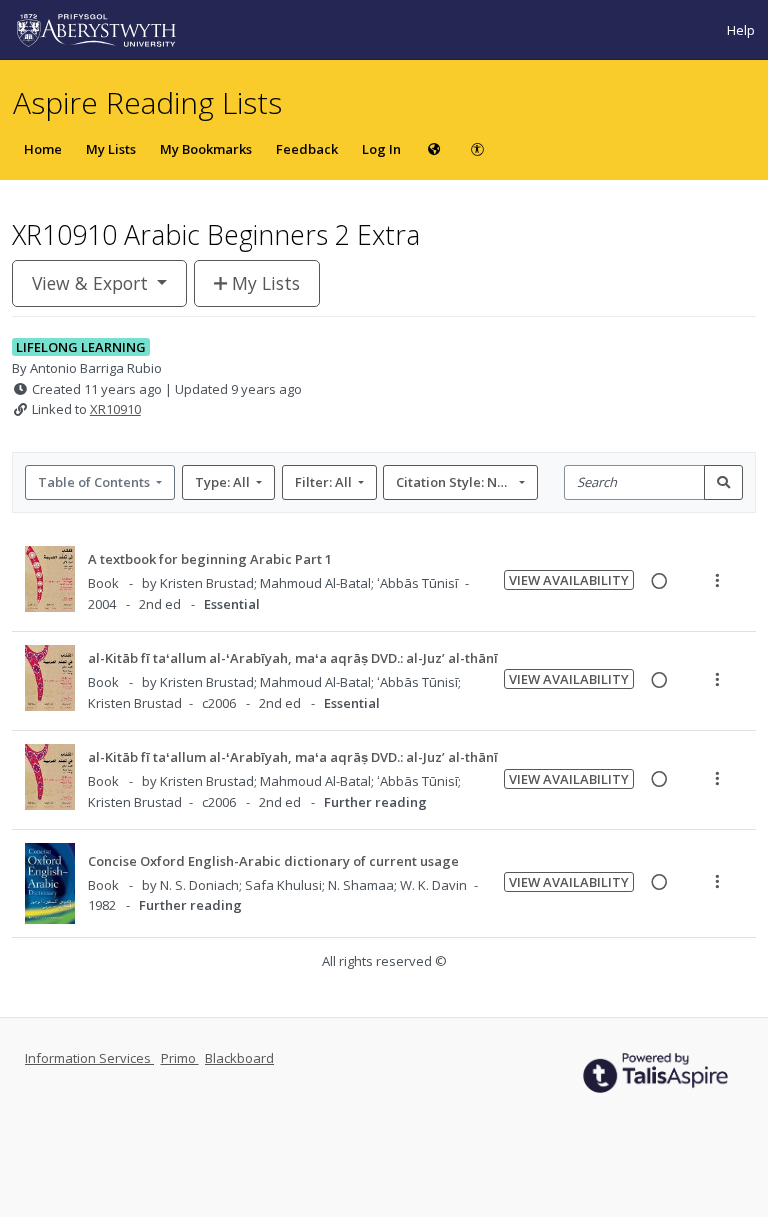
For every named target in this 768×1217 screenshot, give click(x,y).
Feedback (307, 149)
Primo (180, 1058)
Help (741, 30)
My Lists (111, 149)
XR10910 (115, 409)
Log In (381, 149)
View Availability (569, 580)
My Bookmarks (206, 149)
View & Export (90, 283)
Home (43, 149)
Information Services (89, 1058)
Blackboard (239, 1058)
